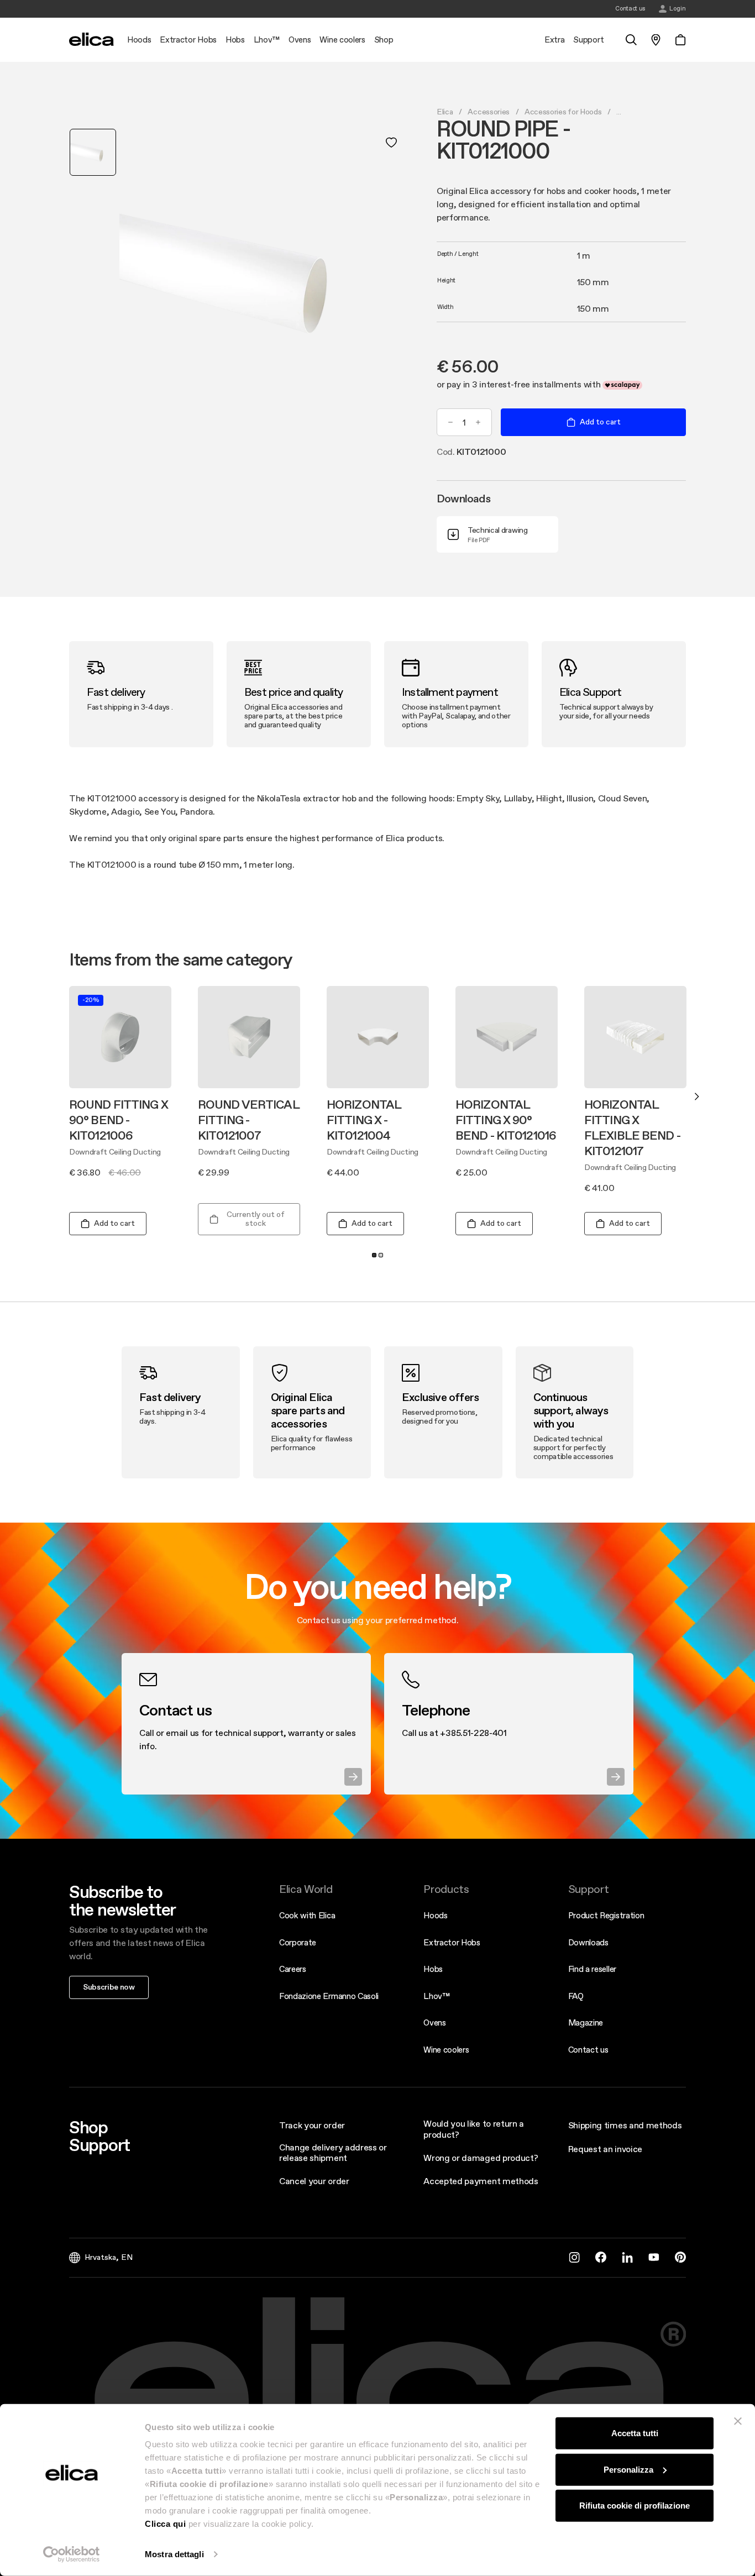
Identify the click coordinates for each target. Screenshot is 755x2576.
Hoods (435, 1915)
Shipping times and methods (625, 2125)
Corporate (298, 1942)
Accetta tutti (635, 2433)
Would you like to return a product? (474, 2129)
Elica (445, 112)
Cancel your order (314, 2181)
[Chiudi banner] (738, 2421)
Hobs (433, 1969)
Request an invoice (605, 2149)
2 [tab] (381, 1255)
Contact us (588, 2050)
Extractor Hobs (452, 1942)
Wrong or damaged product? (481, 2158)
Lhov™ (436, 1996)
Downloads (588, 1942)
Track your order (312, 2125)
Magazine (586, 2022)
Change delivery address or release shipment (333, 2152)
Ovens (434, 2022)
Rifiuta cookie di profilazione (635, 2506)
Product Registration (606, 1915)
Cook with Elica (307, 1915)
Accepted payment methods (481, 2181)
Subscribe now (109, 1987)
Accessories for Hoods (563, 112)
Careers (293, 1969)
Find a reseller (592, 1969)
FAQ (576, 1996)
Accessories (488, 112)
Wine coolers (446, 2050)
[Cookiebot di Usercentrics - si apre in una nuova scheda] (72, 2554)
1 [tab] (374, 1255)
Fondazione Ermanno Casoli (329, 1996)
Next (697, 1096)
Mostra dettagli (174, 2554)
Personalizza (628, 2469)
